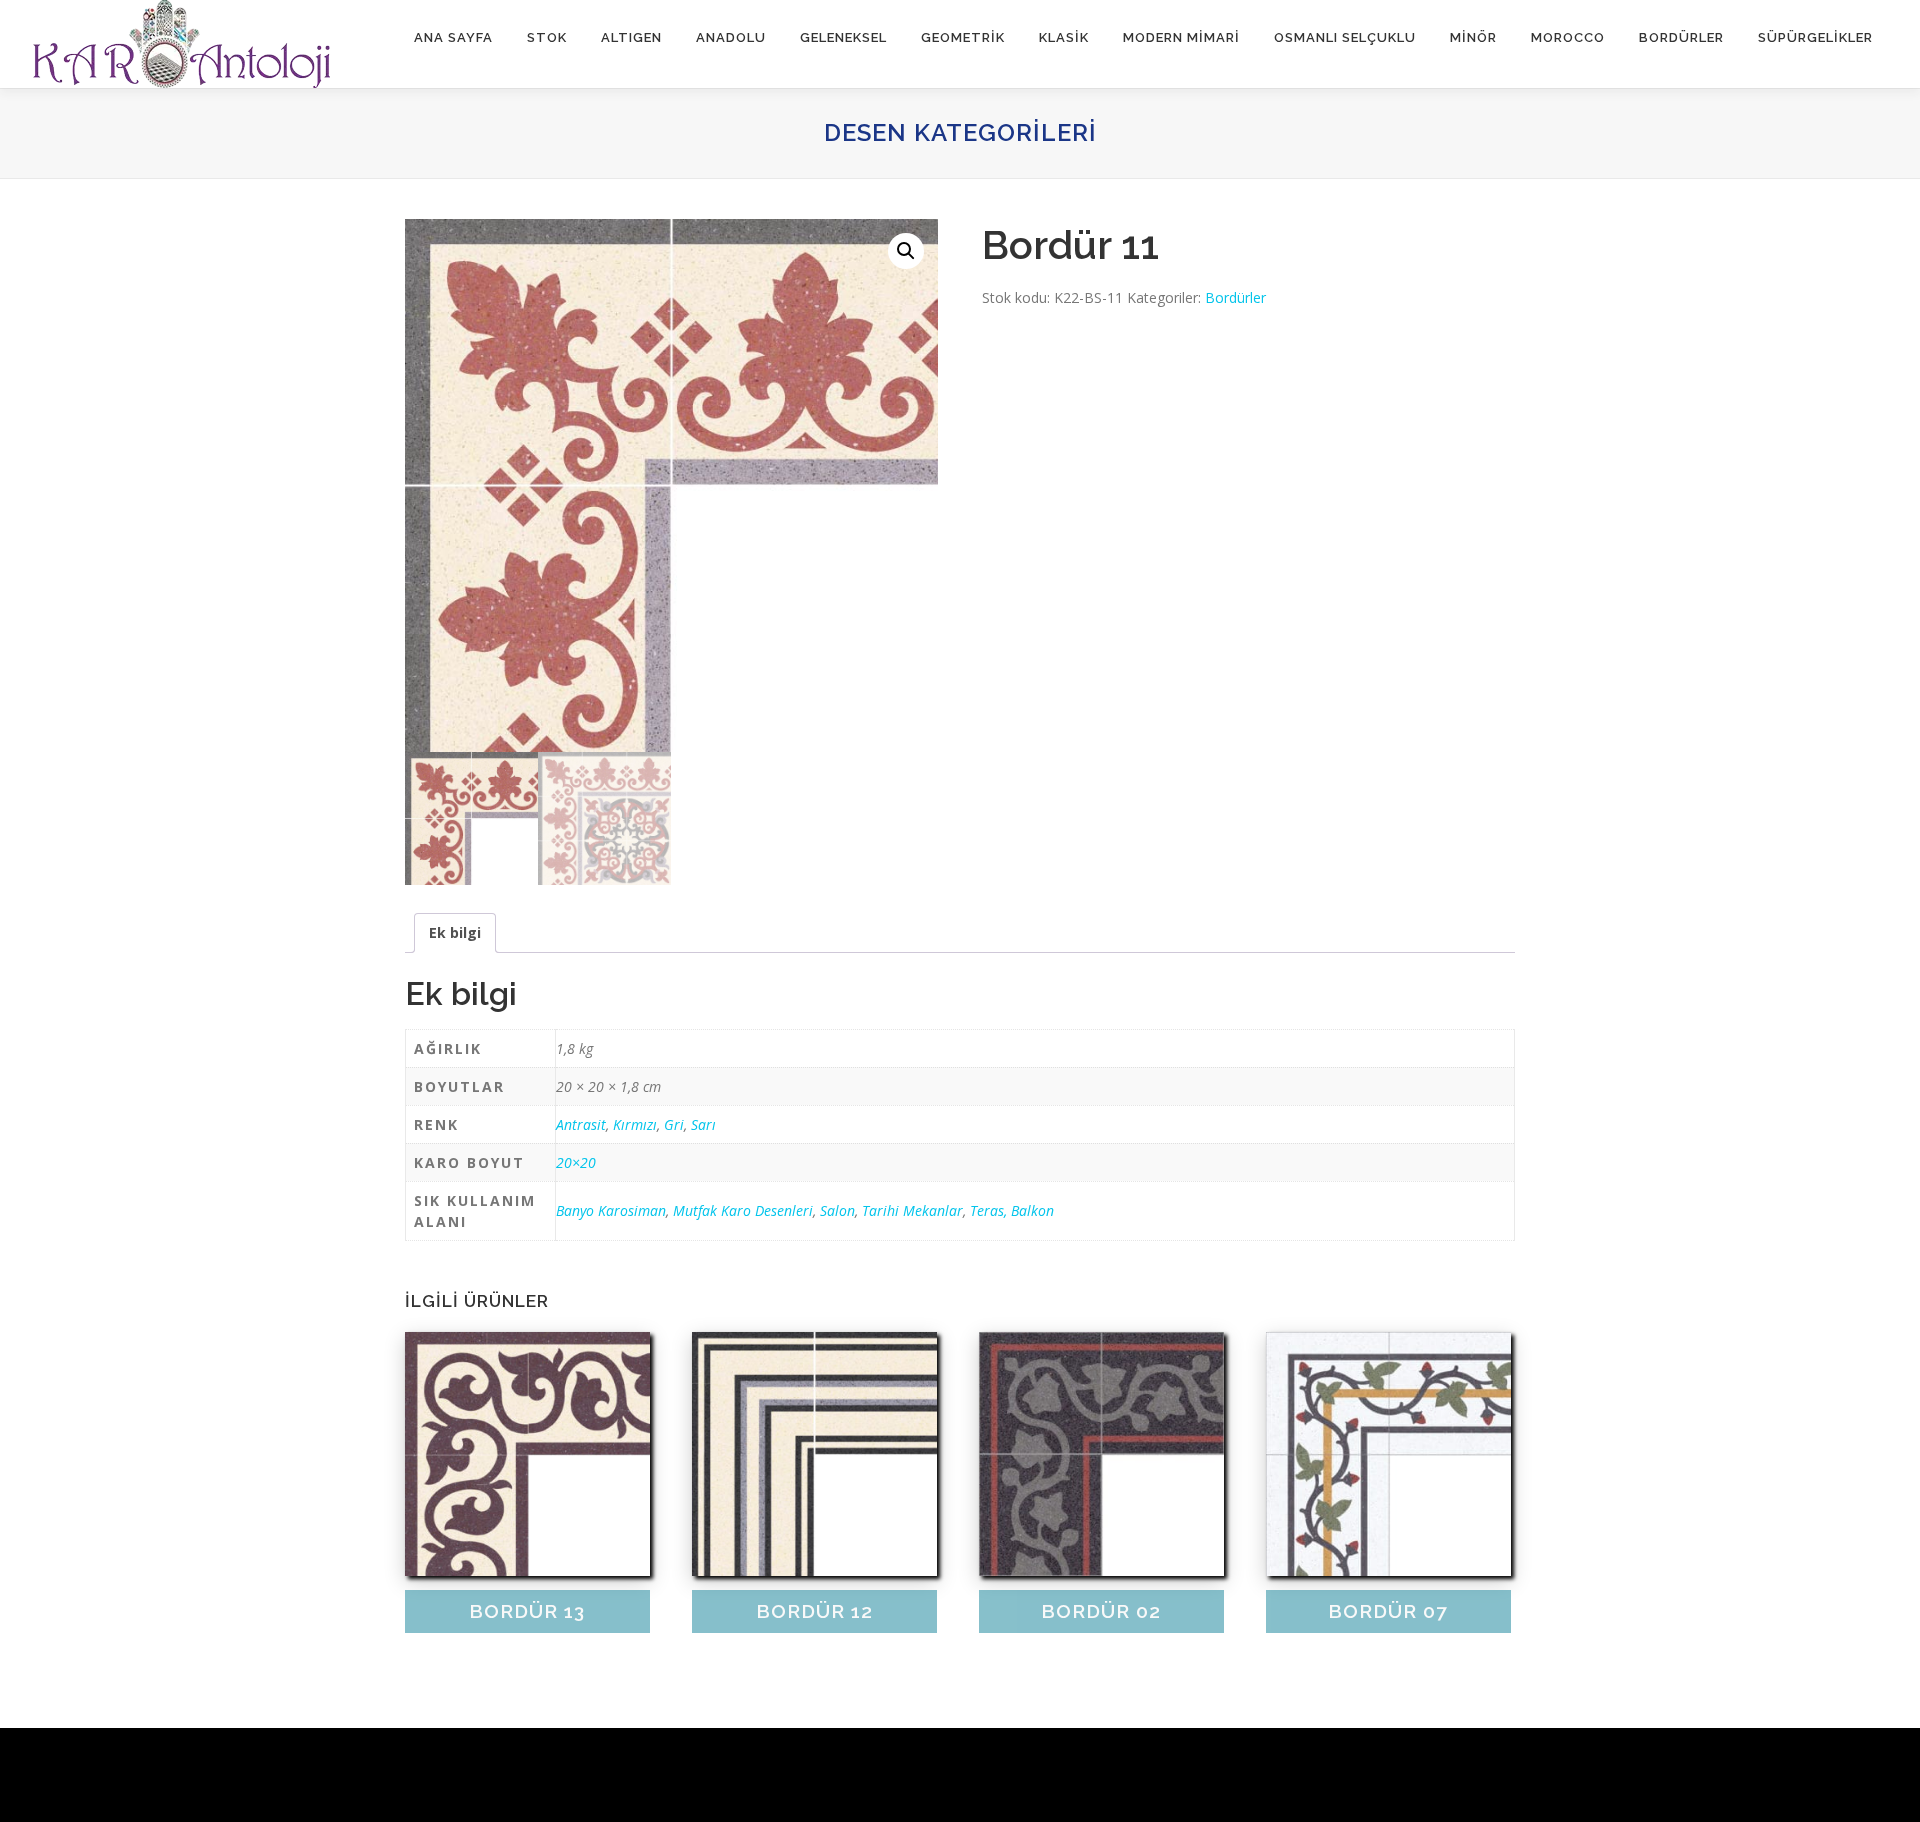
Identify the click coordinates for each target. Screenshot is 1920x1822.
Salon (837, 1210)
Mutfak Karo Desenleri (743, 1210)
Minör (1473, 37)
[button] (906, 251)
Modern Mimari (1181, 37)
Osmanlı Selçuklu (1345, 37)
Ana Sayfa (453, 37)
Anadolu (731, 37)
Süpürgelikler (1815, 37)
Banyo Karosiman (611, 1210)
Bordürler (1681, 37)
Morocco (1568, 37)
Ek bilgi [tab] (455, 932)
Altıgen (631, 37)
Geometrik (963, 37)
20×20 (576, 1162)
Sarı (703, 1124)
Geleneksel (843, 37)
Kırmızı (635, 1124)
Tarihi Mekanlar (912, 1210)
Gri (674, 1124)
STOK (547, 37)
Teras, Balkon (1012, 1210)
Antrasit (581, 1124)
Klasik (1064, 37)
